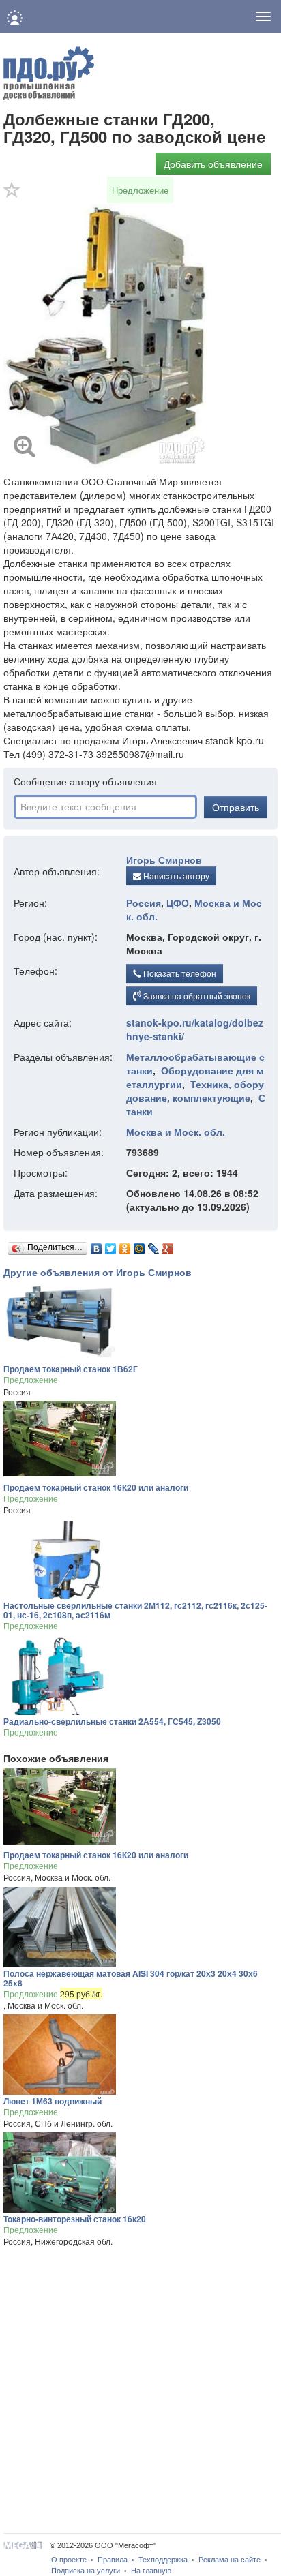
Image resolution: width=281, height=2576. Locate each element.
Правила (113, 2560)
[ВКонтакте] (97, 1245)
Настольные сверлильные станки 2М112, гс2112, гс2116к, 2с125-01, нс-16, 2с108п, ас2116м (135, 1610)
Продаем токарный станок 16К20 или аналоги (96, 1487)
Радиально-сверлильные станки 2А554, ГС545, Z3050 (112, 1721)
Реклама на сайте (230, 2560)
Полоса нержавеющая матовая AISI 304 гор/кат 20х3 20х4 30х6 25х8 (131, 1978)
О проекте (69, 2560)
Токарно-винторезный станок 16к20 (75, 2219)
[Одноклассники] (125, 1245)
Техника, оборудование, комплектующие (195, 1091)
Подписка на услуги (86, 2571)
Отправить (236, 807)
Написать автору (175, 876)
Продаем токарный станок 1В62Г (71, 1369)
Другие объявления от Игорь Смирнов (98, 1272)
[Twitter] (111, 1245)
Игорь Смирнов (164, 860)
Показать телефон (179, 973)
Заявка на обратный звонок (196, 996)
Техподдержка (163, 2560)
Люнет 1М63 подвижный (53, 2101)
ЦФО (178, 903)
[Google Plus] (168, 1245)
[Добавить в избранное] (12, 194)
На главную (151, 2571)
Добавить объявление (213, 164)
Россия (144, 903)
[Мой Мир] (139, 1245)
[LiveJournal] (154, 1245)
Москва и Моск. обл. (176, 1132)
